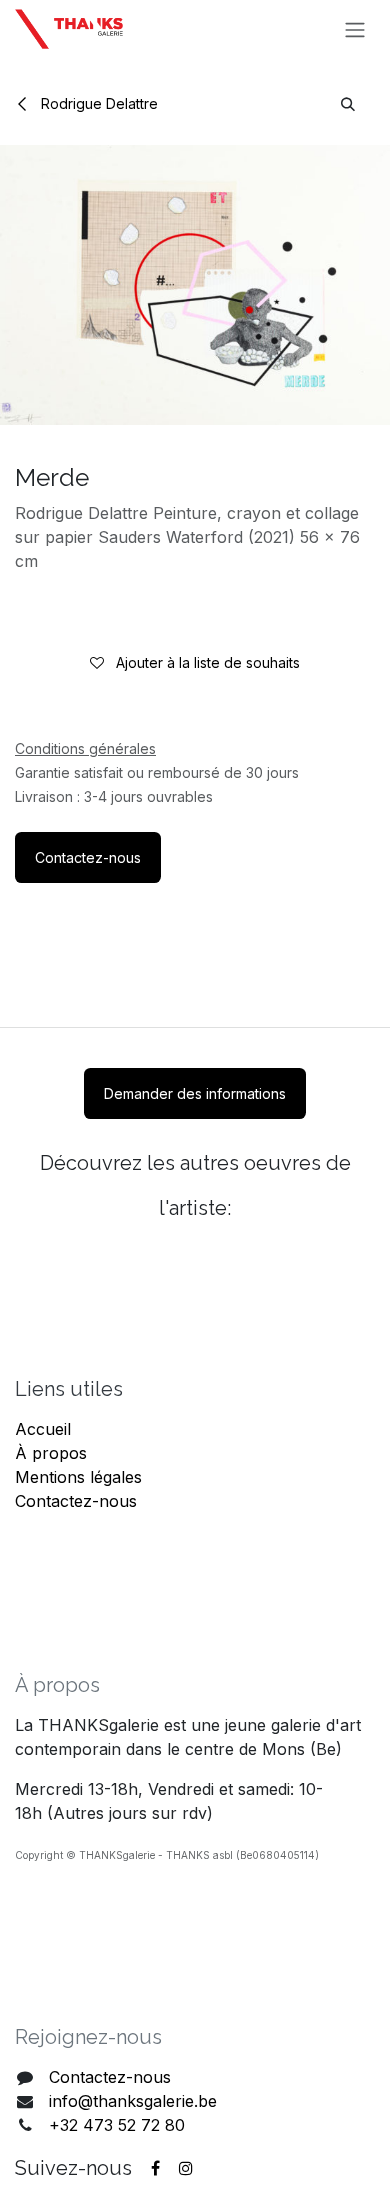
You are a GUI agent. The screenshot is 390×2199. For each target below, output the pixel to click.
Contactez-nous (88, 857)
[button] (348, 103)
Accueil (43, 1429)
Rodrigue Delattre (97, 103)
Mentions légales (78, 1477)
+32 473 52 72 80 (117, 2125)
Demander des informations (195, 1093)
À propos (51, 1453)
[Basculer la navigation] (355, 29)
